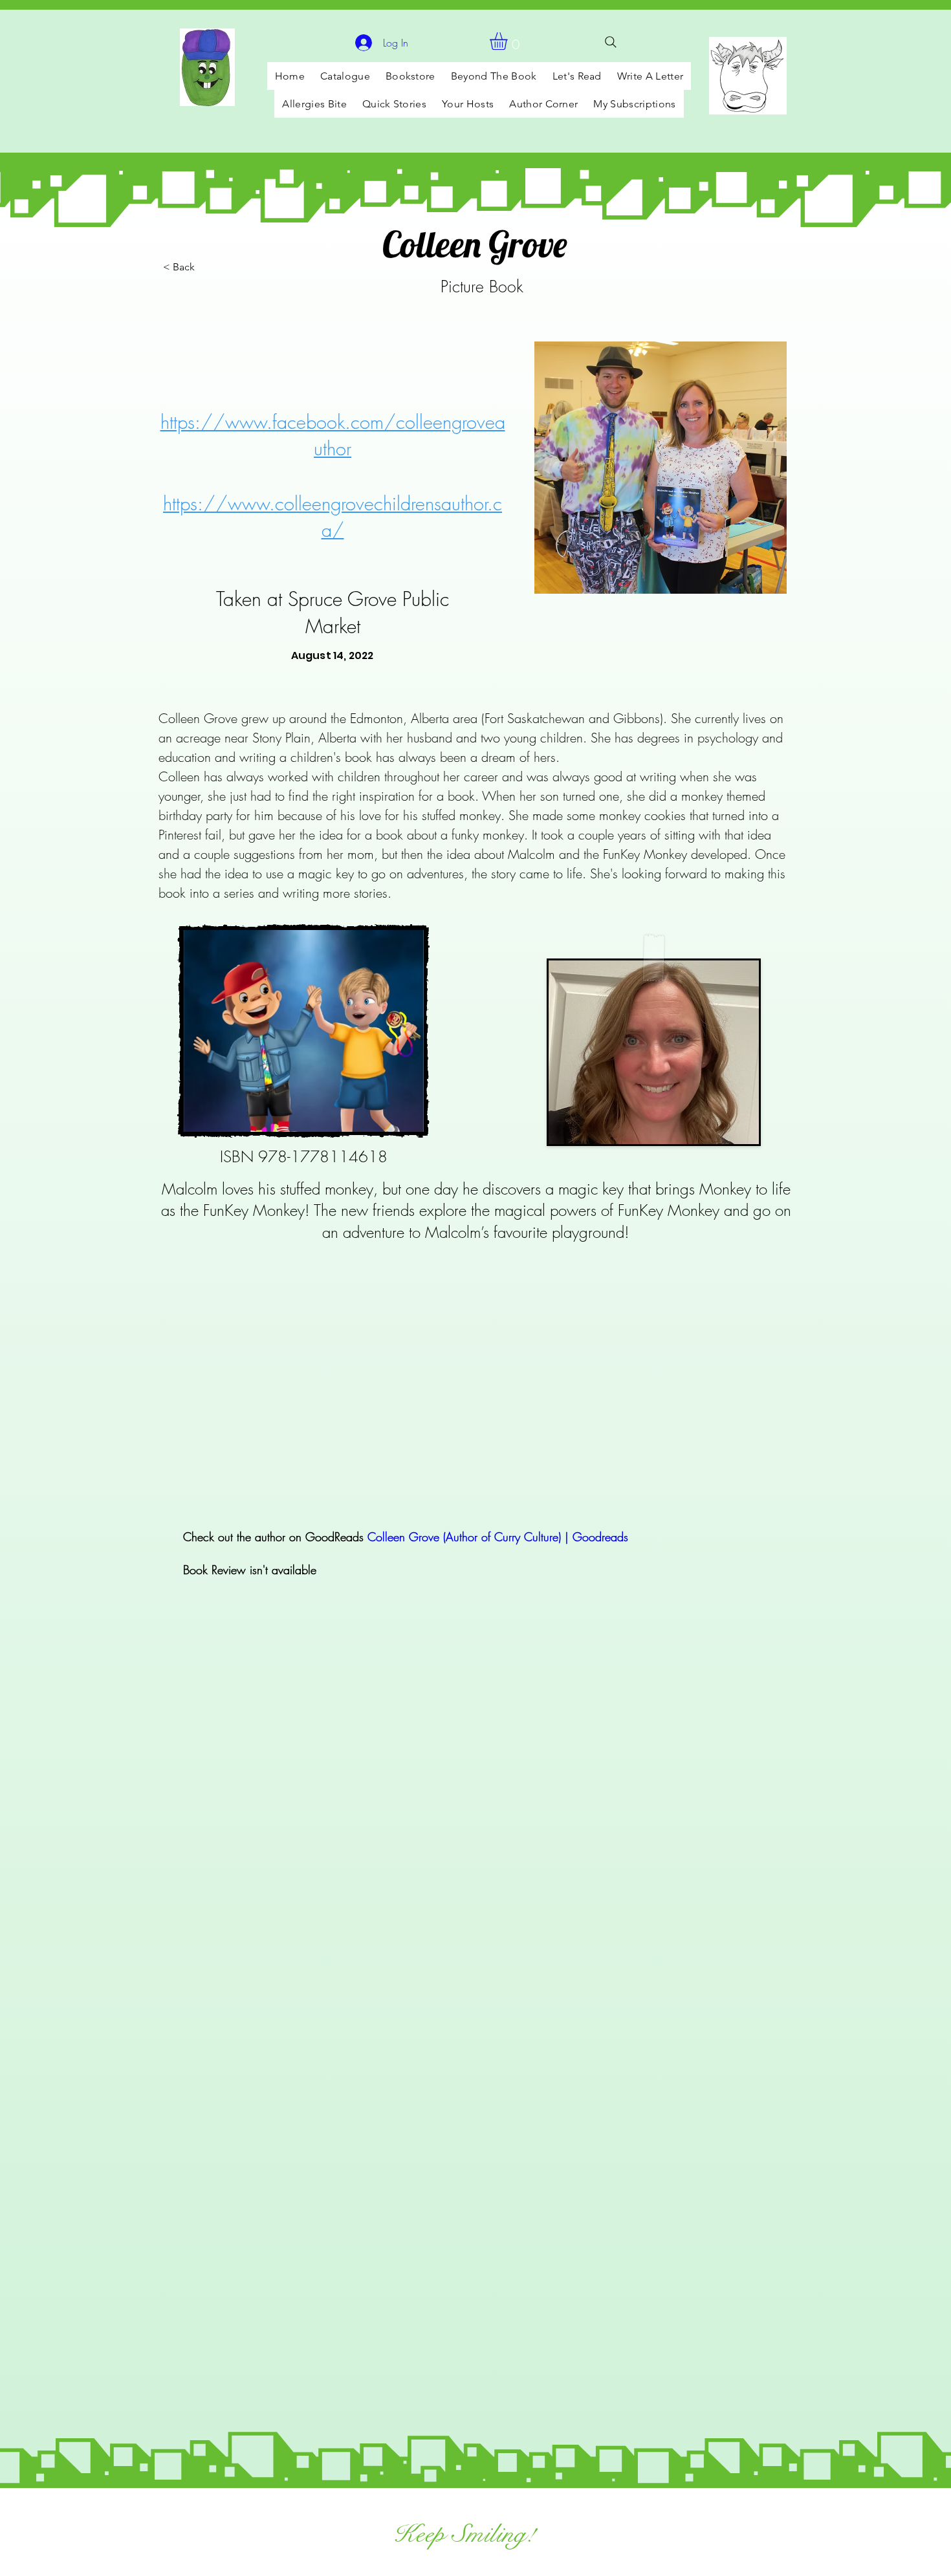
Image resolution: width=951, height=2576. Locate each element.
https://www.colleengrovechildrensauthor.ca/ (333, 517)
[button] (509, 41)
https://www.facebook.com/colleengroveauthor (333, 435)
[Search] (611, 42)
